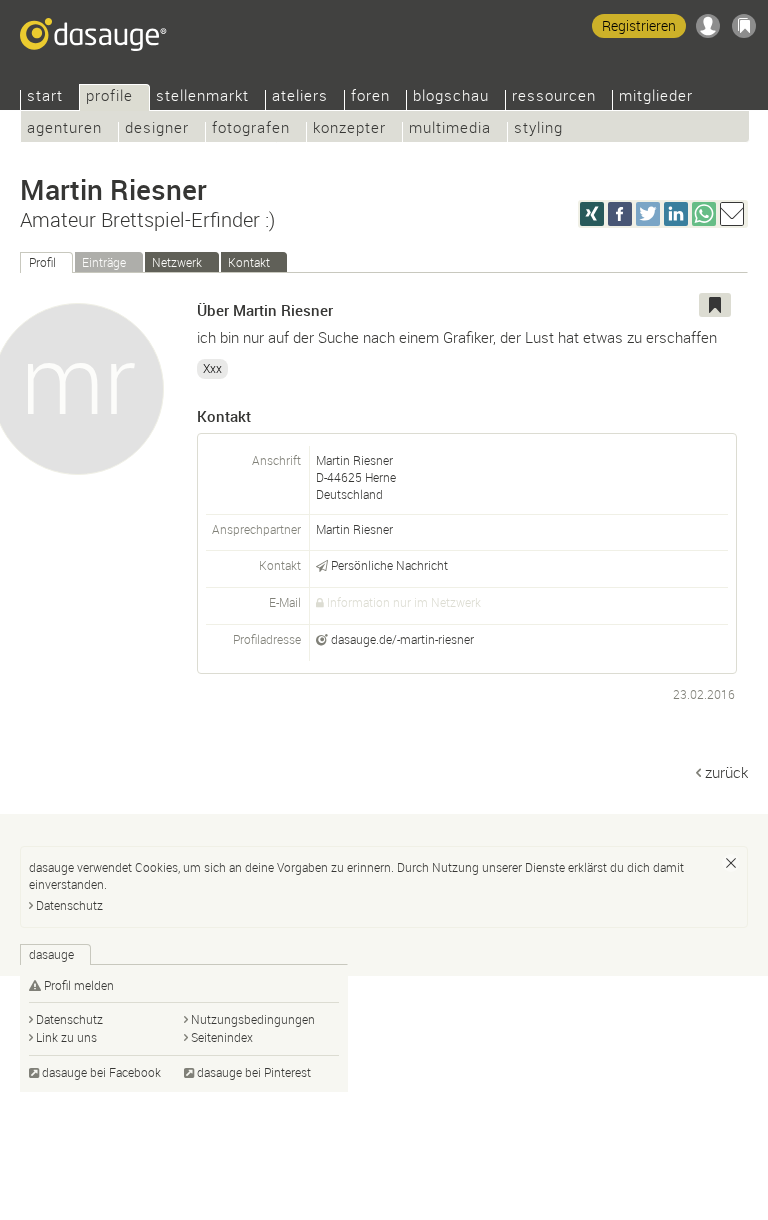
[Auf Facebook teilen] (620, 214)
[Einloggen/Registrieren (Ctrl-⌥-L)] (708, 26)
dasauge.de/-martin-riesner (402, 639)
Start (45, 97)
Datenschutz (69, 905)
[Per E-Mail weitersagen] (732, 214)
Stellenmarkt (202, 97)
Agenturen (64, 129)
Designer (157, 129)
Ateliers (300, 97)
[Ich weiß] (731, 863)
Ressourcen (554, 97)
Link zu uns (66, 1037)
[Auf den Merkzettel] (715, 305)
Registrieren (639, 25)
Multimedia (450, 129)
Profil (42, 262)
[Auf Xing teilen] (592, 214)
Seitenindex (222, 1037)
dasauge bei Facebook (101, 1072)
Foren (370, 97)
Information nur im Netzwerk (404, 602)
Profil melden (79, 985)
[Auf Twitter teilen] (648, 214)
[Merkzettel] (744, 26)
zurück (726, 772)
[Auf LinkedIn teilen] (676, 214)
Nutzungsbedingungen (253, 1019)
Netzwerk (177, 262)
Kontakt (249, 262)
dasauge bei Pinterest (254, 1072)
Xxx (212, 368)
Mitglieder (656, 97)
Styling (538, 129)
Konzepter (349, 129)
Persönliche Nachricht (389, 565)
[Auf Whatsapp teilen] (704, 214)
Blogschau (451, 97)
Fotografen (251, 129)
